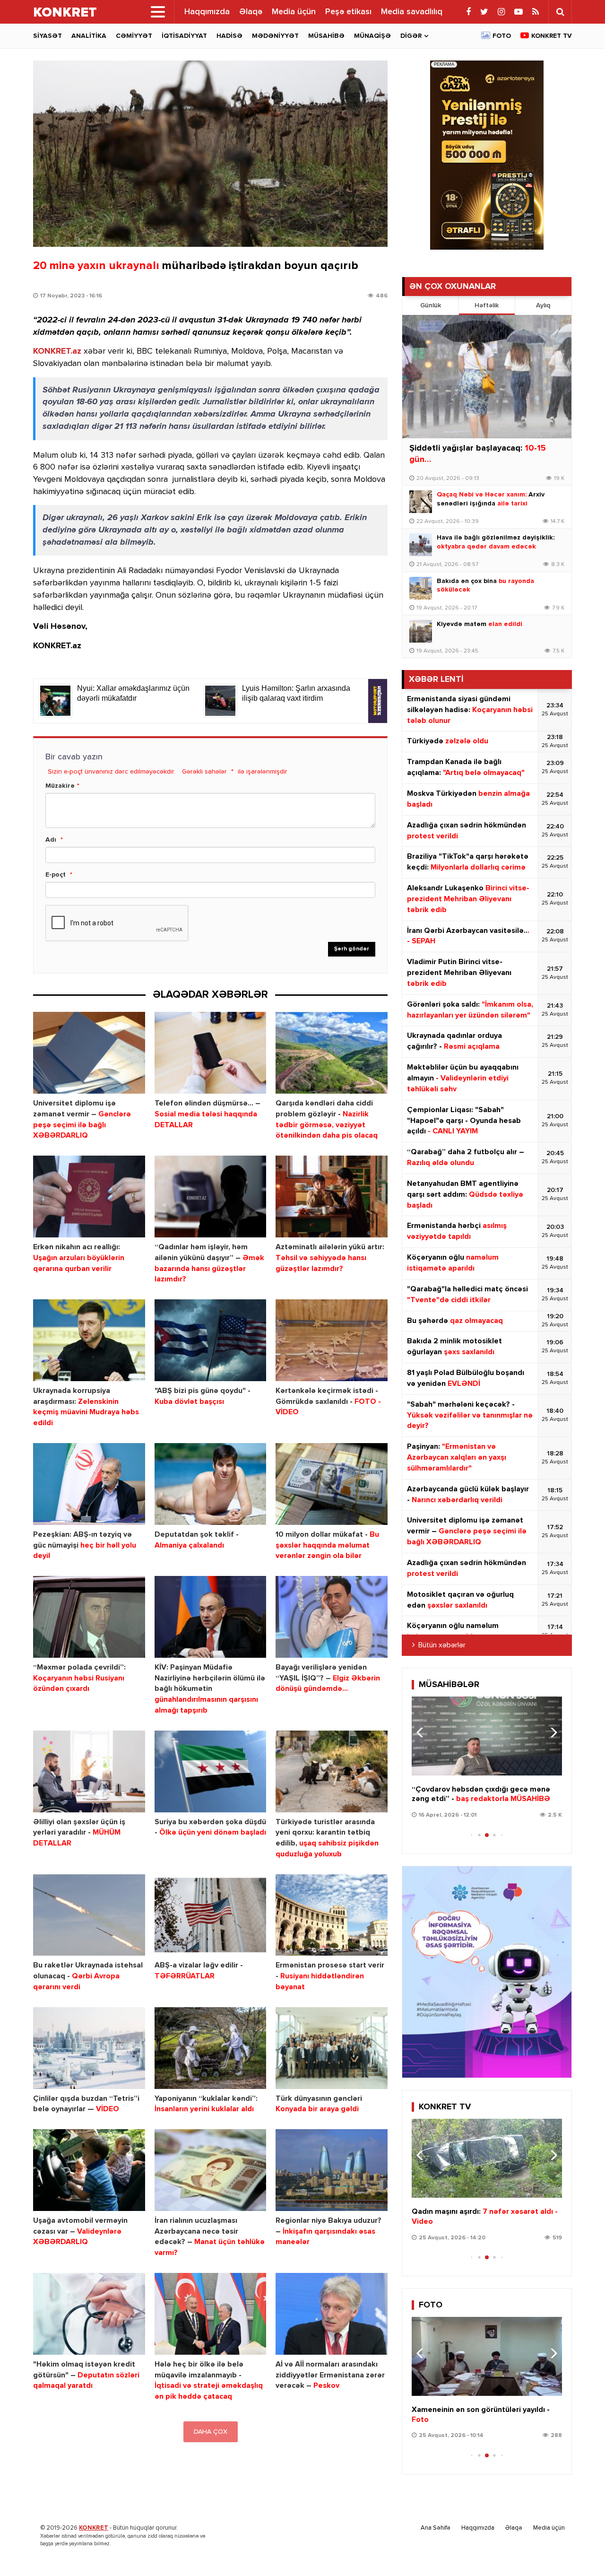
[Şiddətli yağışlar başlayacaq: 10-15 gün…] (487, 377)
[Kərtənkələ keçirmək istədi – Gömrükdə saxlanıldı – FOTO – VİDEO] (332, 1340)
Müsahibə (326, 36)
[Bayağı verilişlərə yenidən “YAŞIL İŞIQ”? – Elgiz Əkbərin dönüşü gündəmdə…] (332, 1617)
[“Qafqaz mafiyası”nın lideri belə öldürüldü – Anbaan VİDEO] (487, 2158)
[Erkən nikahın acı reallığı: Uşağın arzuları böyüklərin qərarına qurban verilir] (89, 1197)
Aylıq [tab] (543, 305)
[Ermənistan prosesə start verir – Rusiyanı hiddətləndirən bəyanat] (332, 1915)
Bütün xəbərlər (442, 1645)
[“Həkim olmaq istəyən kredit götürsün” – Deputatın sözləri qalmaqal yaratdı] (89, 2314)
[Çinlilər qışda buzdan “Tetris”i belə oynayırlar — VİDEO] (89, 2048)
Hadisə (229, 36)
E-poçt (56, 875)
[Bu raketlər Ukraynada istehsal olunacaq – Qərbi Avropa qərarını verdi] (89, 1915)
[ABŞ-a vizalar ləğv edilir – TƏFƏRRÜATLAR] (211, 1915)
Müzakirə (60, 786)
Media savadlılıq (412, 12)
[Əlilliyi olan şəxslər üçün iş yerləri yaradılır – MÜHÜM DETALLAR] (89, 1771)
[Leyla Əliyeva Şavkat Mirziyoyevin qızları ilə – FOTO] (487, 2356)
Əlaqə (251, 12)
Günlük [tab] (431, 305)
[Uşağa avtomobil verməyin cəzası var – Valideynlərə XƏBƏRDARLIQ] (89, 2170)
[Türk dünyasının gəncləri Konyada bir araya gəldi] (332, 2048)
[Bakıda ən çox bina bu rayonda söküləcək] (421, 588)
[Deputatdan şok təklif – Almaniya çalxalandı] (211, 1484)
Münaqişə (372, 36)
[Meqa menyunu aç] (158, 12)
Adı (51, 840)
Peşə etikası (348, 12)
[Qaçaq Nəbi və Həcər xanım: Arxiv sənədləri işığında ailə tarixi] (421, 502)
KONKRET (94, 2528)
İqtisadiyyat (184, 36)
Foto (502, 36)
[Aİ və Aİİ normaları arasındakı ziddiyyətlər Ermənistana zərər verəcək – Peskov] (332, 2314)
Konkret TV (552, 36)
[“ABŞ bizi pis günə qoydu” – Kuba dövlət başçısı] (211, 1340)
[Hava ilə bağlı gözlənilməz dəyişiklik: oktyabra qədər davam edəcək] (421, 545)
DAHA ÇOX (211, 2432)
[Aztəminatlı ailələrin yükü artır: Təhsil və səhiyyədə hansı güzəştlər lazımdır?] (332, 1197)
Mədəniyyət (275, 36)
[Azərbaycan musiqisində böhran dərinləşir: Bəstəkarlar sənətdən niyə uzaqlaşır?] (487, 1736)
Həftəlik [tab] (487, 305)
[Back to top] (579, 2550)
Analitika (89, 36)
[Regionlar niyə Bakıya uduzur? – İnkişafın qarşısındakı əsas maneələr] (332, 2170)
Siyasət (48, 36)
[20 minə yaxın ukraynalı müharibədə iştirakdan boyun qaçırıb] (210, 154)
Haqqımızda (207, 12)
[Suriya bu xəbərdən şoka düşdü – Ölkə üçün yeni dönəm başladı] (211, 1771)
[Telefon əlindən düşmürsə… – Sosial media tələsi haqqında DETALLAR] (211, 1053)
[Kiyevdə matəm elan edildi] (421, 631)
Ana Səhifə (436, 2528)
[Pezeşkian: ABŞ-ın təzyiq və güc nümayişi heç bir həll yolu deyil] (89, 1484)
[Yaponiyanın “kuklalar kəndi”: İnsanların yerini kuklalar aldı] (211, 2048)
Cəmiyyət (134, 36)
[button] (551, 1732)
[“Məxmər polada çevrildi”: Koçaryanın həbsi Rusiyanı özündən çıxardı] (89, 1617)
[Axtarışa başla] (560, 12)
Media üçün (294, 12)
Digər (411, 36)
